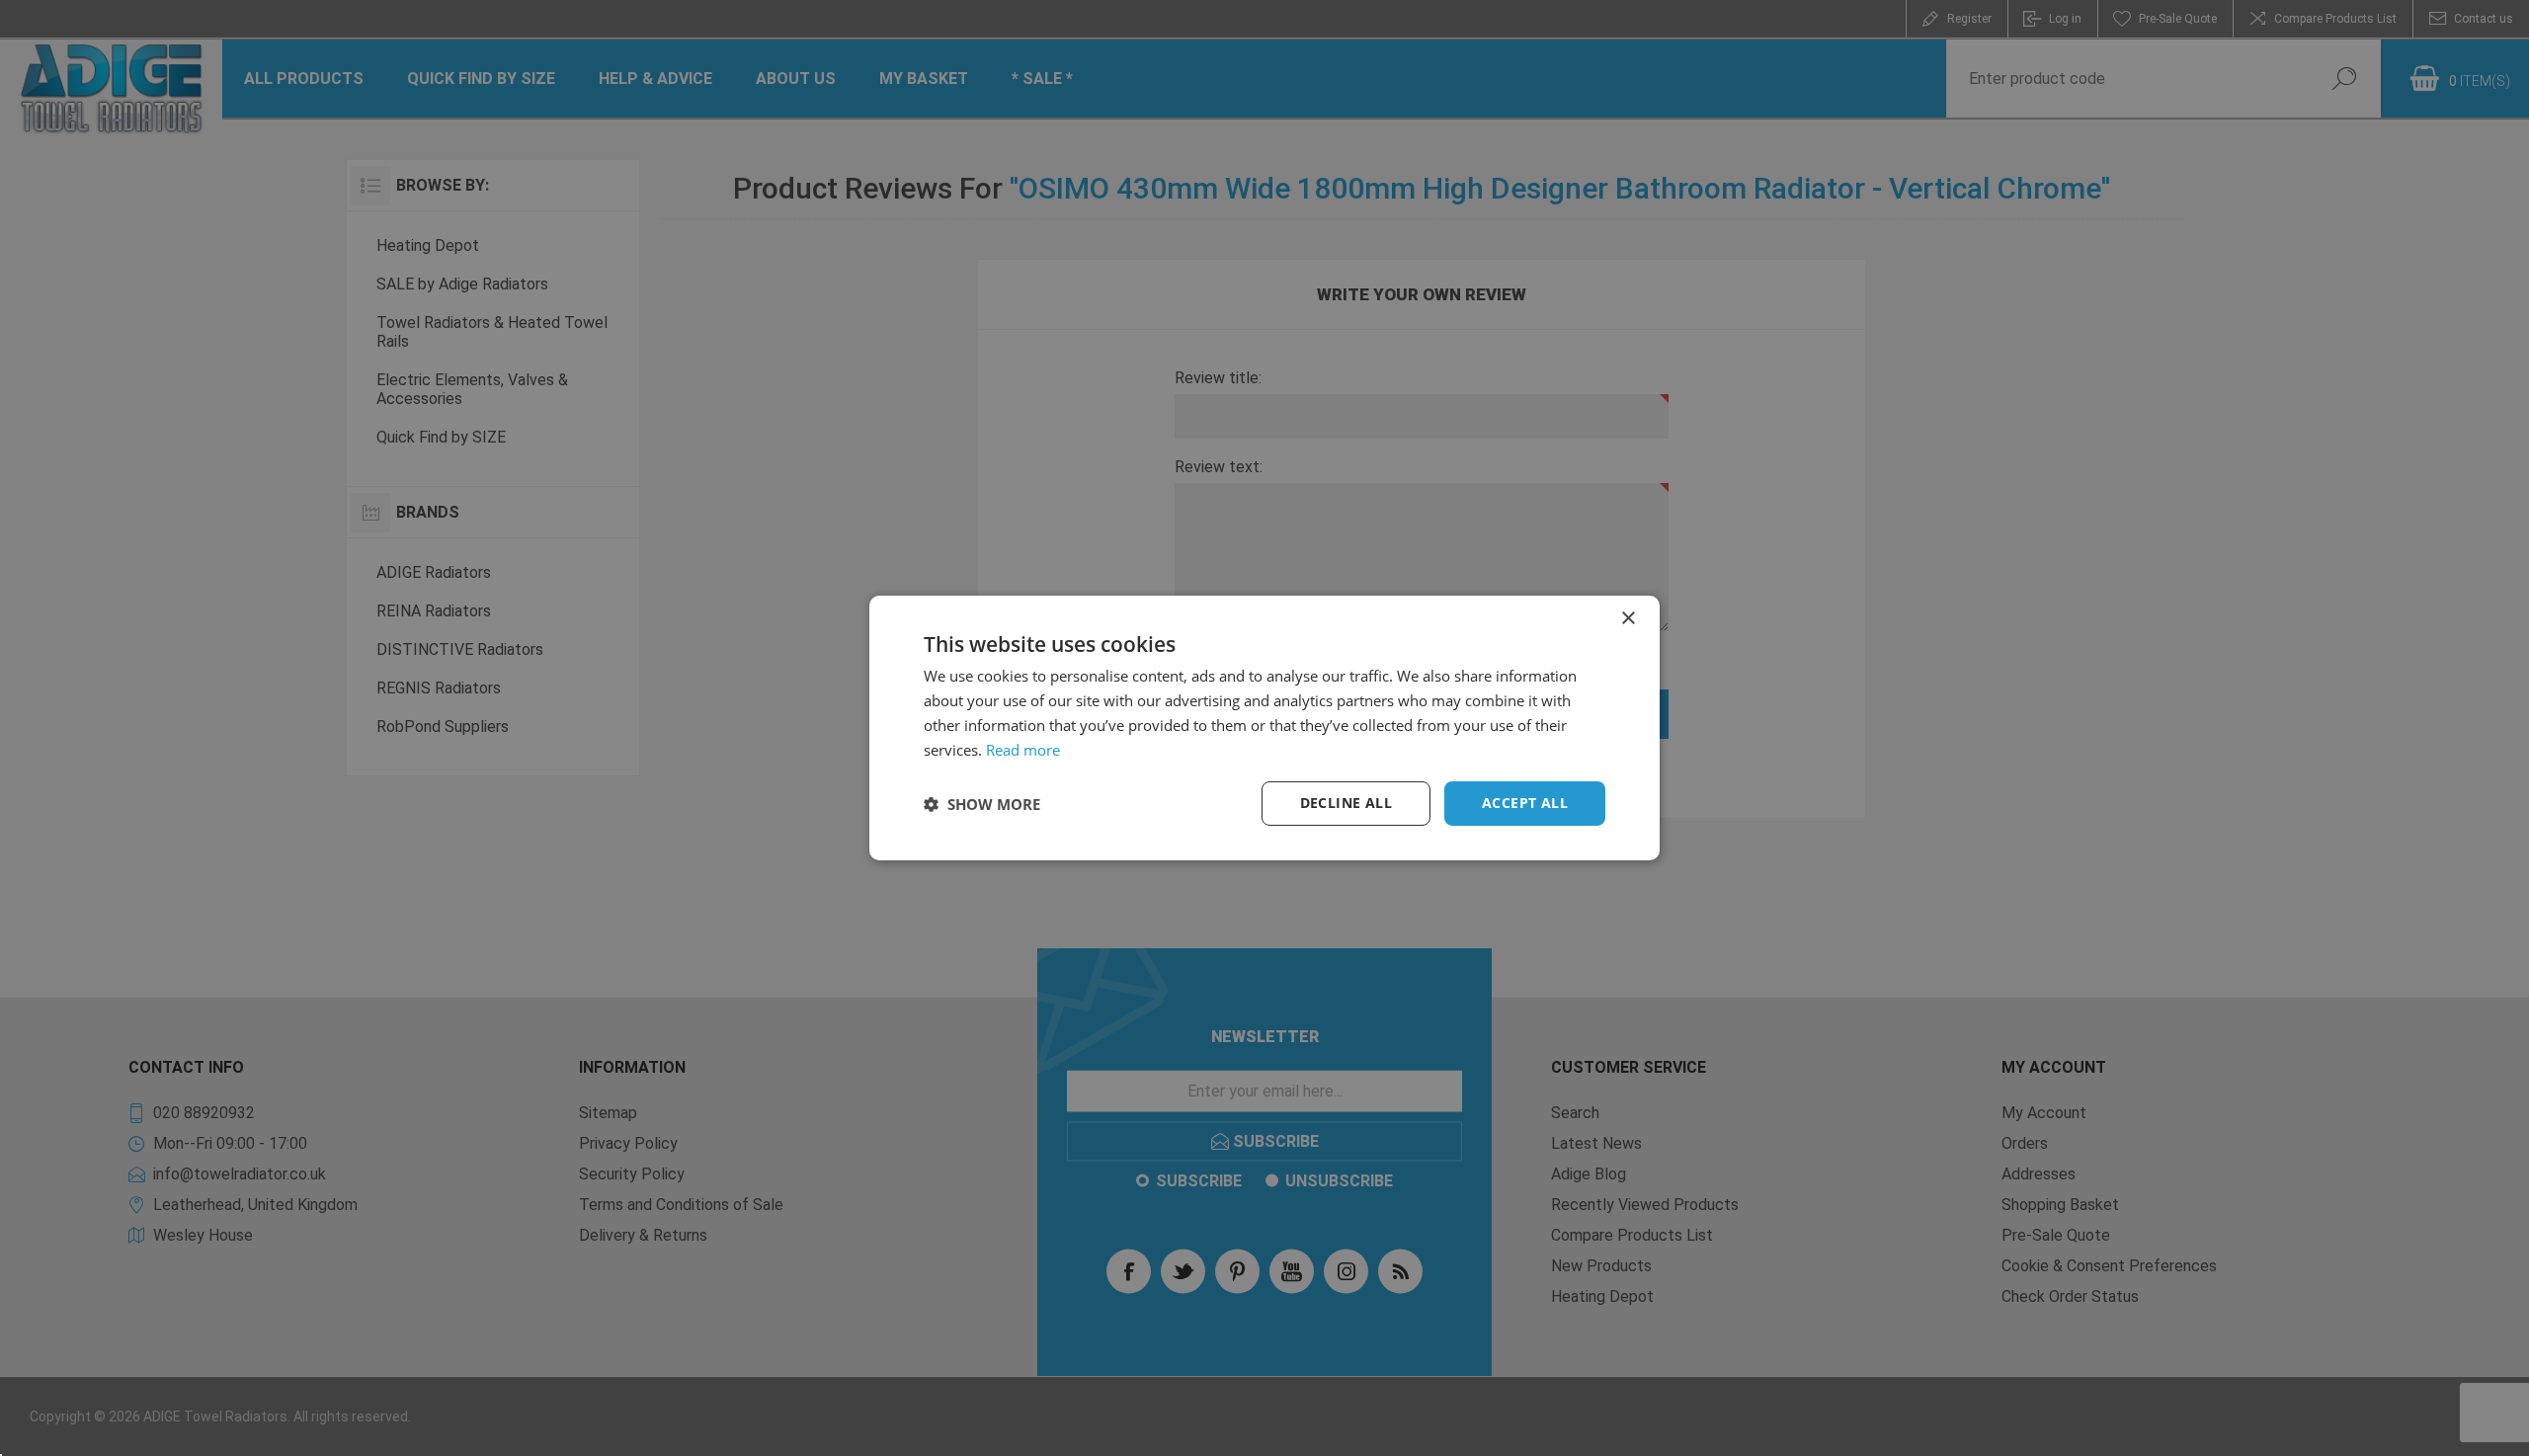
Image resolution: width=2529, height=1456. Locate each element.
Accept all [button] (1525, 803)
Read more (1023, 750)
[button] (982, 804)
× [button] (1628, 619)
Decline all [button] (1346, 803)
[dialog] (1264, 728)
